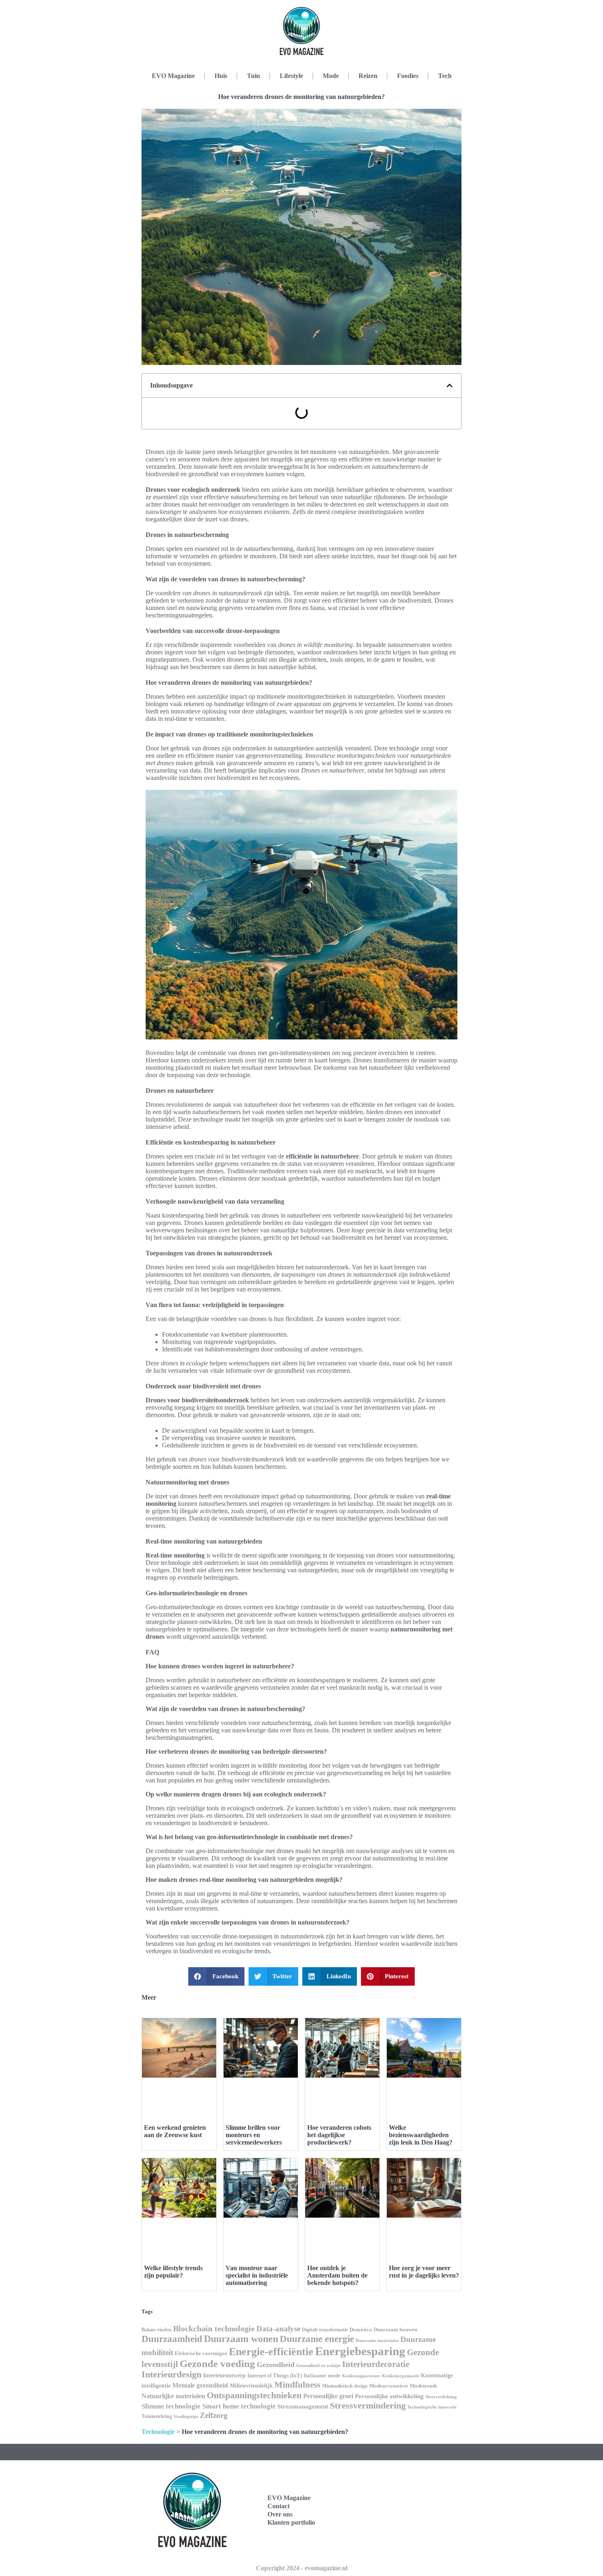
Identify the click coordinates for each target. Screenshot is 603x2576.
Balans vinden (156, 2330)
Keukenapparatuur (361, 2376)
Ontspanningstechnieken (254, 2395)
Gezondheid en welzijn (318, 2365)
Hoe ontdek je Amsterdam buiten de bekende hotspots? (337, 2275)
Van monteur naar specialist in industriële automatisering (257, 2275)
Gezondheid (276, 2365)
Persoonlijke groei (328, 2396)
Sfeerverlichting (441, 2397)
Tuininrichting (157, 2416)
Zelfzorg (214, 2415)
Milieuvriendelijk (251, 2386)
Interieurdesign (171, 2374)
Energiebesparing (360, 2351)
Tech (445, 76)
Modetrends (424, 2386)
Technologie (158, 2432)
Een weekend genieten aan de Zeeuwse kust (175, 2131)
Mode (331, 76)
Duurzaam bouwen (395, 2330)
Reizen (368, 76)
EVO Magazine (173, 76)
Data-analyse (278, 2329)
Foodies (408, 76)
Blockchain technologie (214, 2328)
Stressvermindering (368, 2406)
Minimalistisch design (345, 2386)
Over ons (280, 2514)
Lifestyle (291, 76)
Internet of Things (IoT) (275, 2376)
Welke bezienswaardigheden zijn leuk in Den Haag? (421, 2135)
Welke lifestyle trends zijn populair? (173, 2272)
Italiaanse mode (322, 2375)
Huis (221, 76)
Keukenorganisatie (401, 2376)
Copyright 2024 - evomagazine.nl (302, 2568)
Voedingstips (186, 2417)
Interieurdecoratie (376, 2364)
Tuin (254, 76)
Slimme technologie (171, 2406)
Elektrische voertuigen (201, 2353)
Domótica (361, 2330)
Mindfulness (297, 2385)
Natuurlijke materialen (173, 2396)
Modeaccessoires (389, 2386)
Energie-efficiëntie (271, 2352)
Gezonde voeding (217, 2364)
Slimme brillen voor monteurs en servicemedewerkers (254, 2135)
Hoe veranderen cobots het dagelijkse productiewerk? (339, 2135)
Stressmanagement (303, 2406)
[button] (450, 385)
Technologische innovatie (432, 2407)
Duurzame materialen (377, 2341)
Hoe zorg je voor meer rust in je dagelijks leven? (424, 2272)
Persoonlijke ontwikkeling (389, 2396)
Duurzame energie (317, 2339)
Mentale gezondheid (200, 2385)
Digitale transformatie (325, 2330)
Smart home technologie (239, 2406)
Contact (279, 2506)
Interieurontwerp (224, 2375)
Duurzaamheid (172, 2339)
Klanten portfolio (291, 2522)
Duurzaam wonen (241, 2339)
